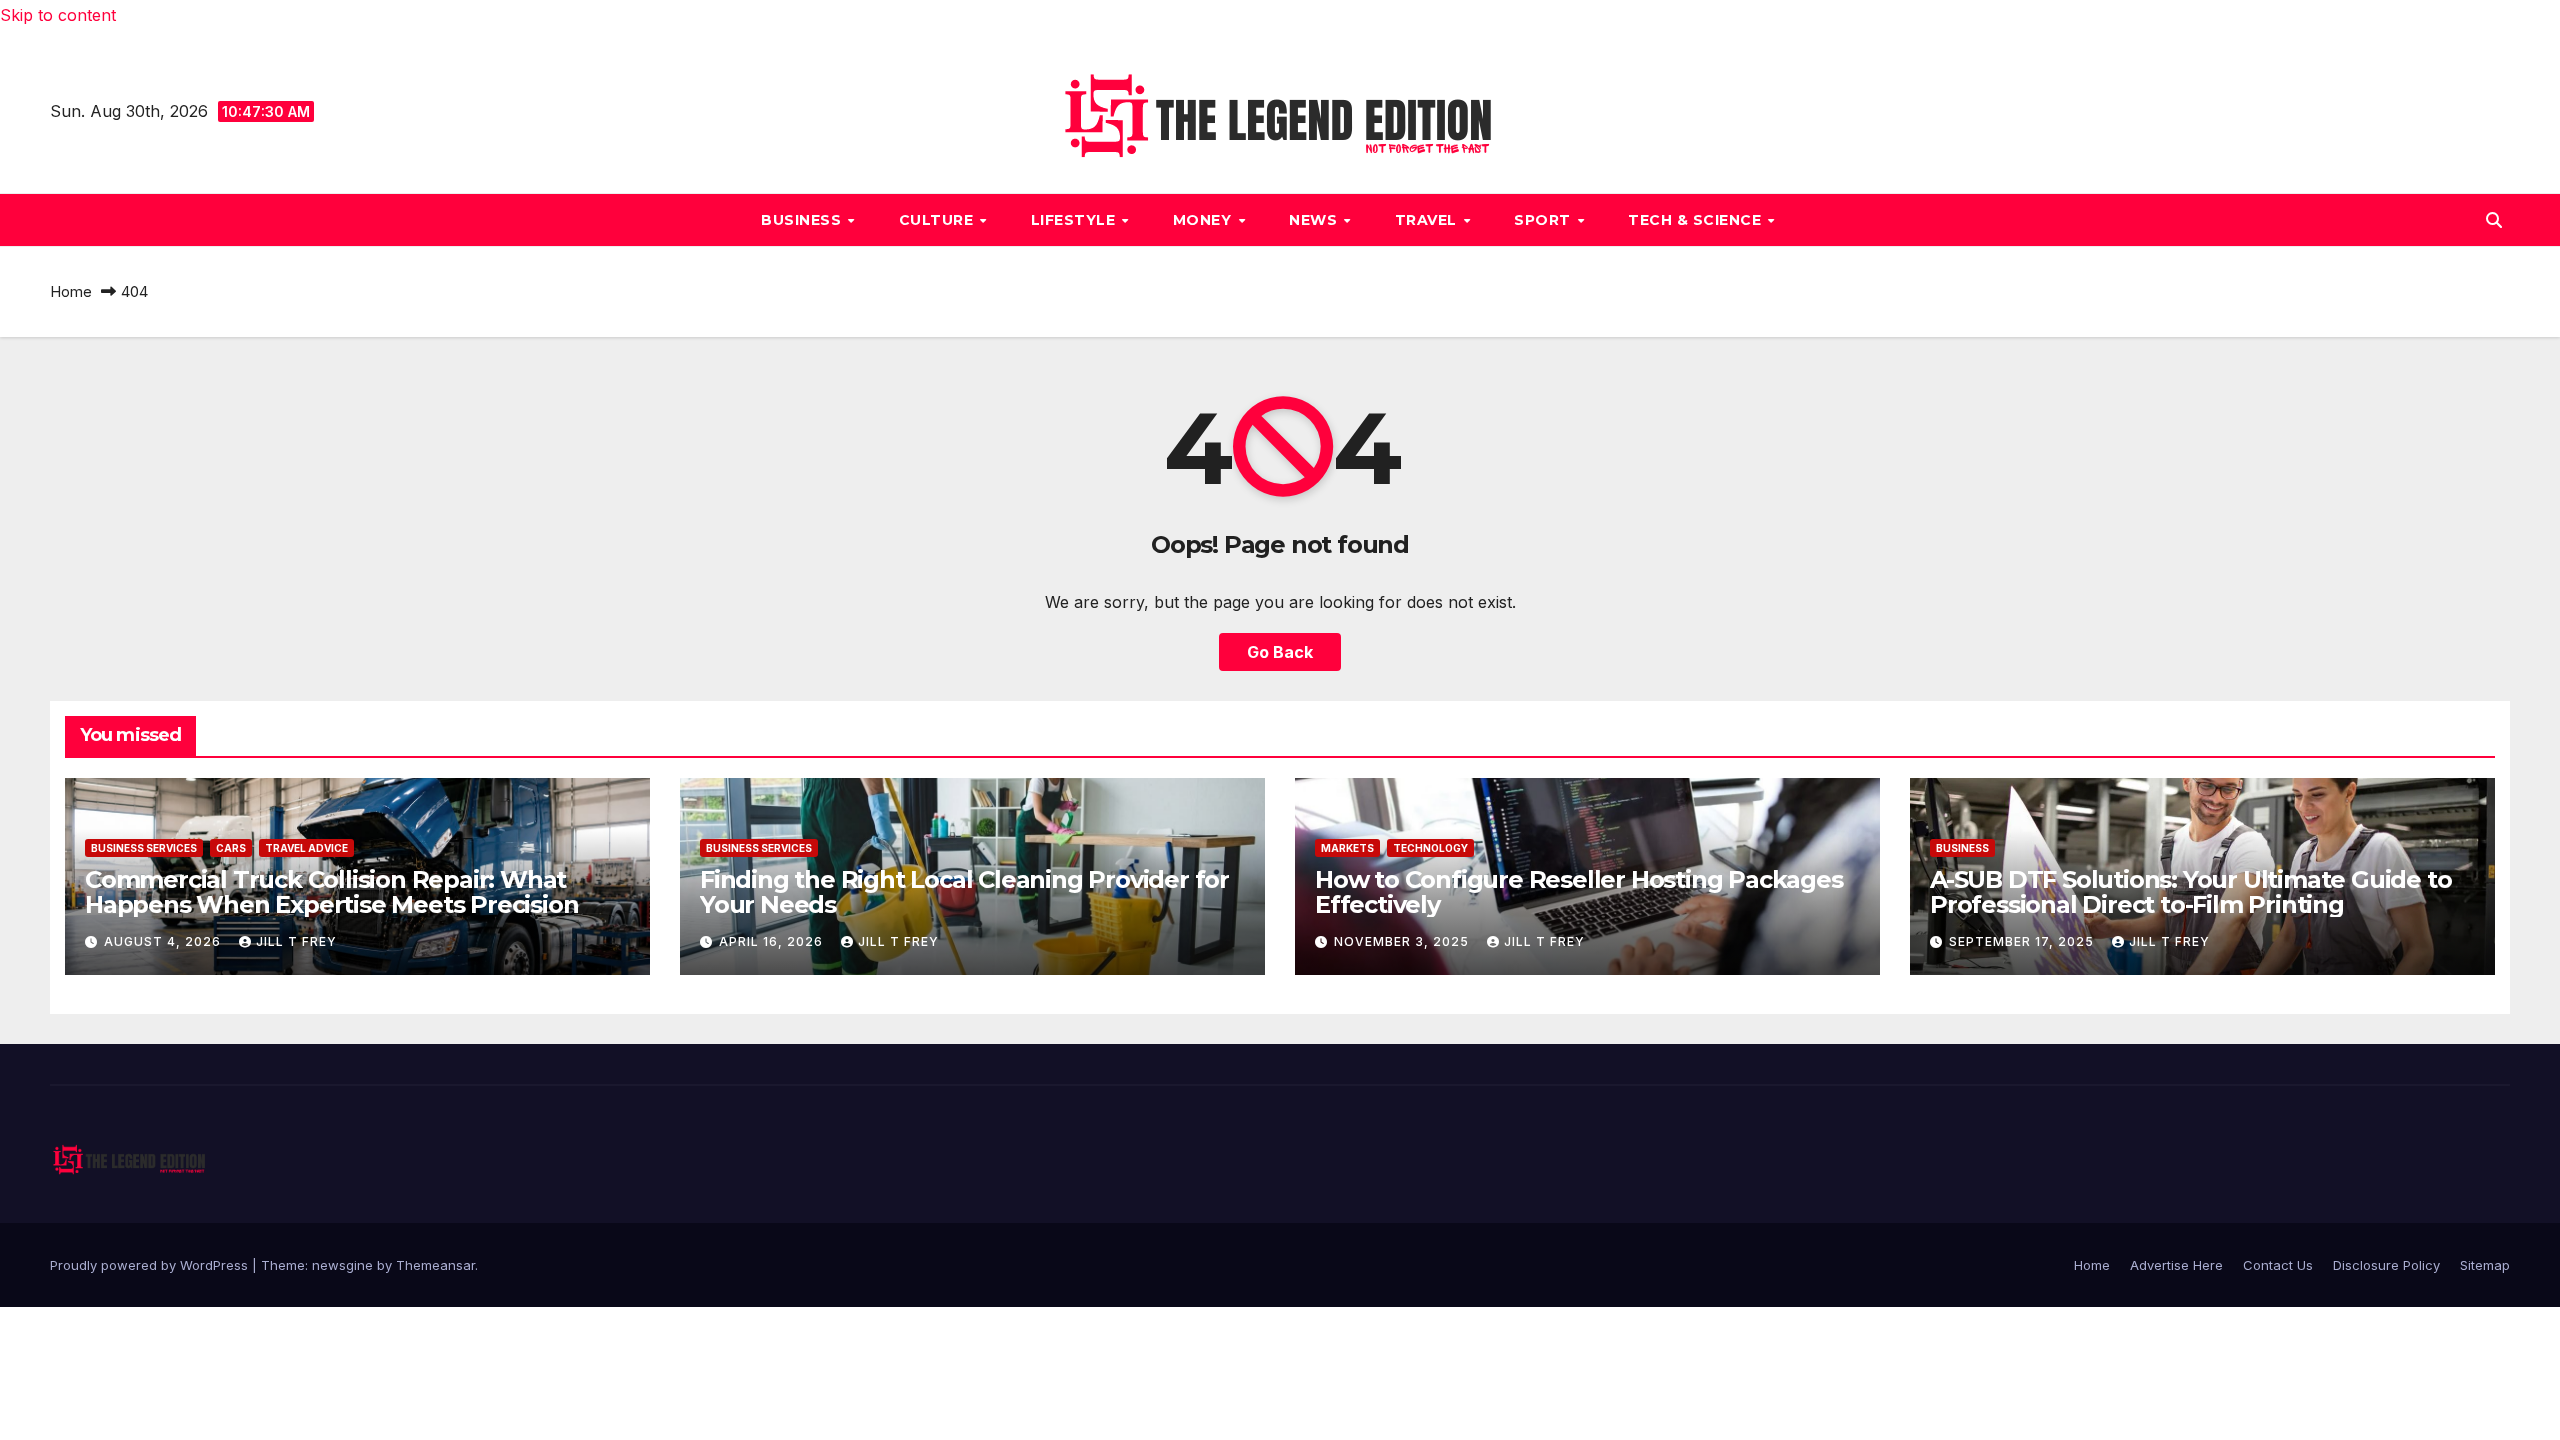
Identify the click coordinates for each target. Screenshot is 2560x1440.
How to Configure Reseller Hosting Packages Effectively (1579, 892)
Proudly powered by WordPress (151, 1265)
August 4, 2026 (164, 941)
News (1315, 220)
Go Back (1280, 652)
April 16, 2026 (773, 941)
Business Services (144, 848)
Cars (231, 848)
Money (1204, 220)
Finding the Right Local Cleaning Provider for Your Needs (964, 892)
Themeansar (435, 1265)
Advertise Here (2176, 1265)
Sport (1544, 220)
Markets (1347, 848)
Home (71, 291)
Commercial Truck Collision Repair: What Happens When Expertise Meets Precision (331, 892)
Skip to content (58, 15)
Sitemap (2485, 1265)
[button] (2494, 220)
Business (803, 220)
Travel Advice (306, 848)
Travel (1428, 220)
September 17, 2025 (2023, 941)
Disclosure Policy (2386, 1265)
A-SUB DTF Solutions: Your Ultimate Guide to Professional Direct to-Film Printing (2190, 892)
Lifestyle (1075, 220)
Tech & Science (1697, 220)
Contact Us (2278, 1265)
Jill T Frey (296, 941)
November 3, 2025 (1403, 941)
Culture (938, 220)
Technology (1430, 848)
